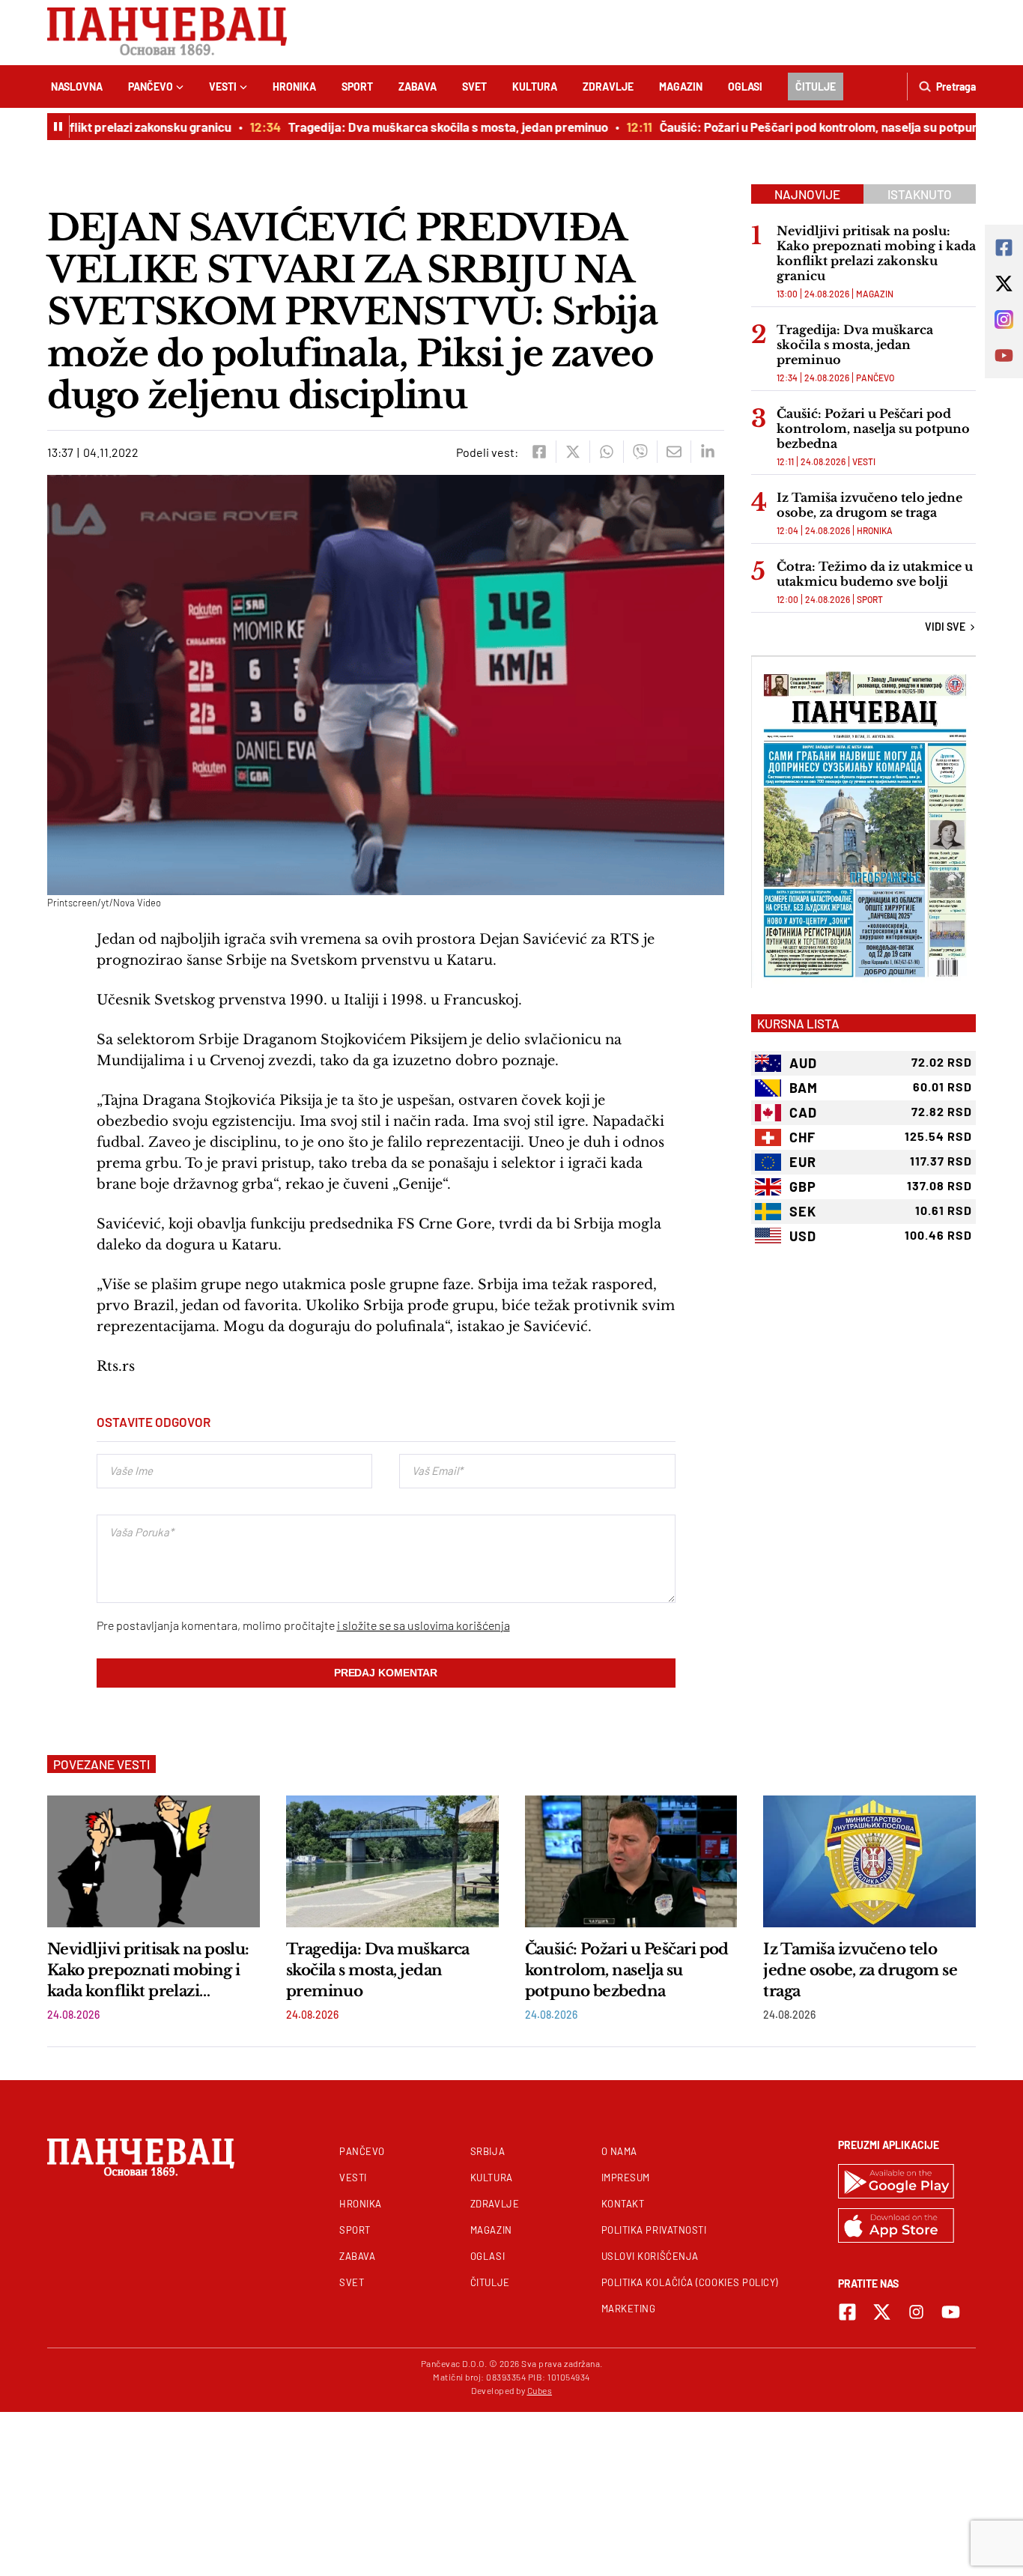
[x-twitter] (882, 2312)
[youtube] (951, 2312)
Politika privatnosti (654, 2230)
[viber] (640, 452)
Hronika (294, 87)
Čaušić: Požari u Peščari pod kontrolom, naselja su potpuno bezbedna (817, 127)
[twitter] (573, 452)
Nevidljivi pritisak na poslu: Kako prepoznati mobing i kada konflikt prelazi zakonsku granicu (876, 253)
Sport (357, 87)
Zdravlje (608, 87)
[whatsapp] (606, 452)
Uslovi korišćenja (650, 2256)
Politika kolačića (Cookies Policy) (690, 2282)
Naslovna (77, 87)
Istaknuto (920, 194)
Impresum (626, 2178)
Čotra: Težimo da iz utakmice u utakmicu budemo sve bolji (875, 574)
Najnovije (807, 194)
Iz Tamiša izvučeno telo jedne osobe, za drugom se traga (869, 505)
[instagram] (916, 2312)
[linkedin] (707, 452)
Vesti (223, 87)
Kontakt (623, 2204)
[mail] (674, 452)
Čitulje (816, 87)
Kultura (535, 87)
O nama (619, 2151)
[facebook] (539, 452)
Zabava (418, 87)
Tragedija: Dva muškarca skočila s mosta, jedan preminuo (414, 127)
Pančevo (151, 87)
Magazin (681, 87)
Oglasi (745, 87)
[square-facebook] (847, 2312)
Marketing (629, 2309)
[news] (154, 1861)
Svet (474, 87)
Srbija (488, 2151)
